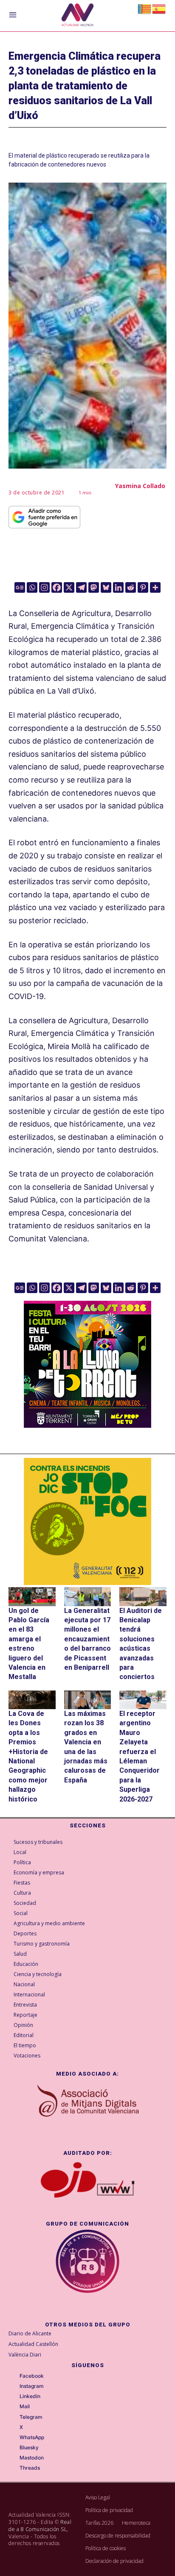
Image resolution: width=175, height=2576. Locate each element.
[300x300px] (87, 1425)
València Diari (25, 2355)
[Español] (159, 8)
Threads (30, 2468)
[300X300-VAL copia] (87, 1521)
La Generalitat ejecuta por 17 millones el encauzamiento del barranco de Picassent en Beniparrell (87, 1639)
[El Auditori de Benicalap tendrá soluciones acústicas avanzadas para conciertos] (143, 1596)
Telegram (31, 2417)
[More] (155, 587)
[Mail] (14, 2407)
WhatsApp (32, 2437)
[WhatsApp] (14, 2438)
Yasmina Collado (140, 486)
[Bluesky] (106, 587)
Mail (25, 2407)
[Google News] (20, 587)
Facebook (32, 2376)
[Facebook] (57, 587)
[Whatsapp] (32, 587)
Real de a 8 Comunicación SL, (40, 2526)
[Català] (145, 8)
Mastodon (32, 2458)
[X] (69, 587)
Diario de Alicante (30, 2333)
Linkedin (30, 2396)
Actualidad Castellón (33, 2344)
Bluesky (29, 2448)
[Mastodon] (94, 587)
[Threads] (14, 2468)
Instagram (32, 2386)
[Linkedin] (118, 587)
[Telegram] (81, 587)
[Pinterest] (143, 587)
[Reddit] (131, 587)
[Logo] (78, 16)
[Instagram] (44, 587)
